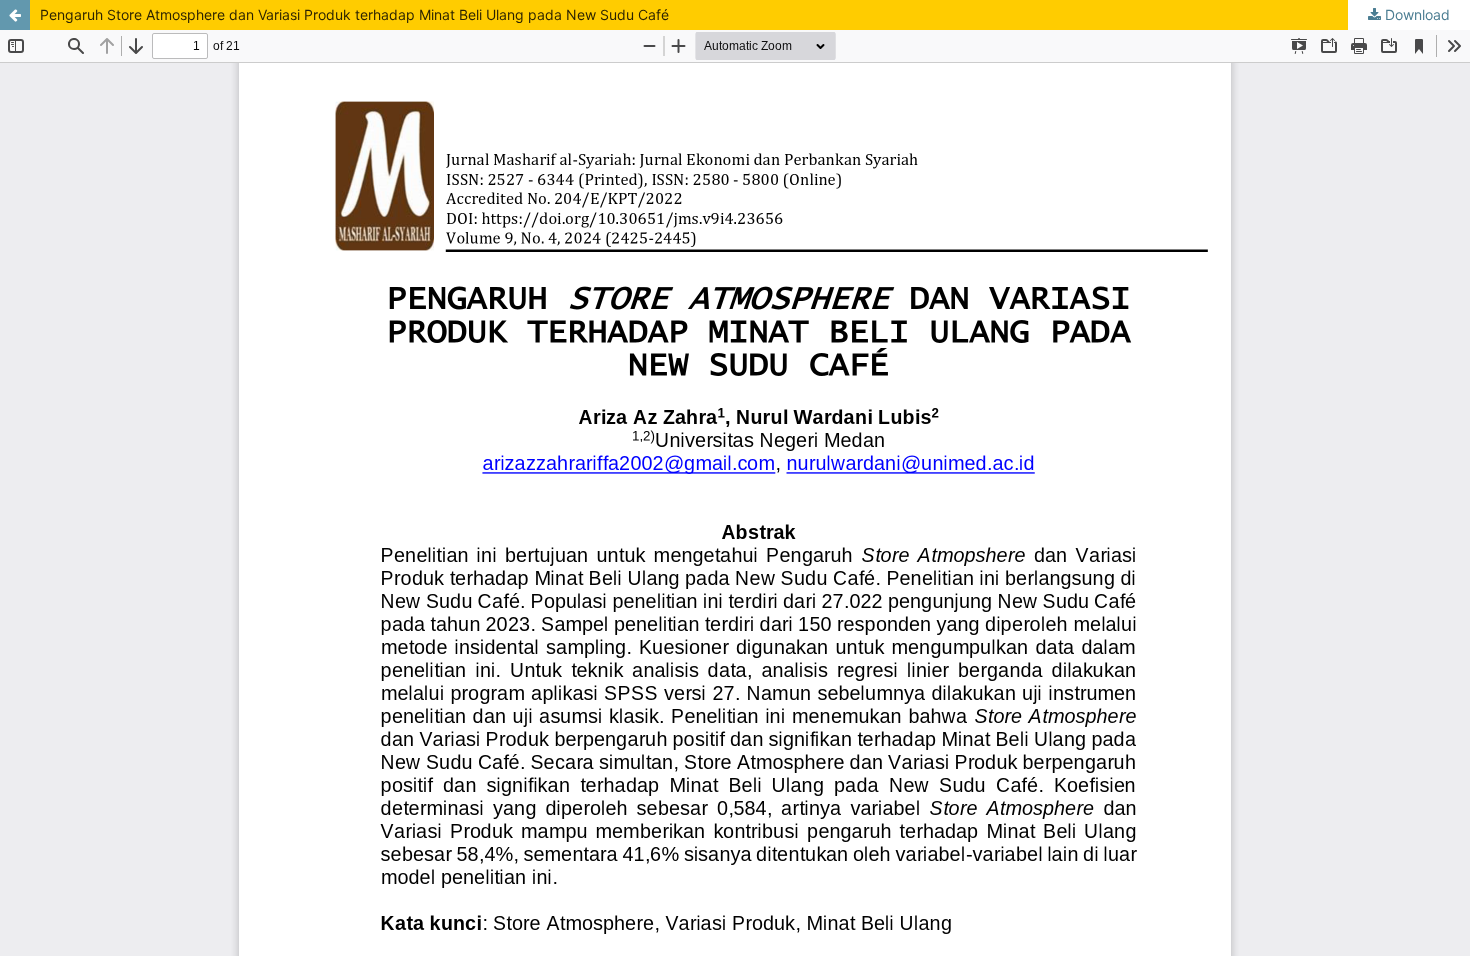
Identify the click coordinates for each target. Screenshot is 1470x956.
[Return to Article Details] (15, 15)
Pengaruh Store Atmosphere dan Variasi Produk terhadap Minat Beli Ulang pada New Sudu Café (354, 14)
